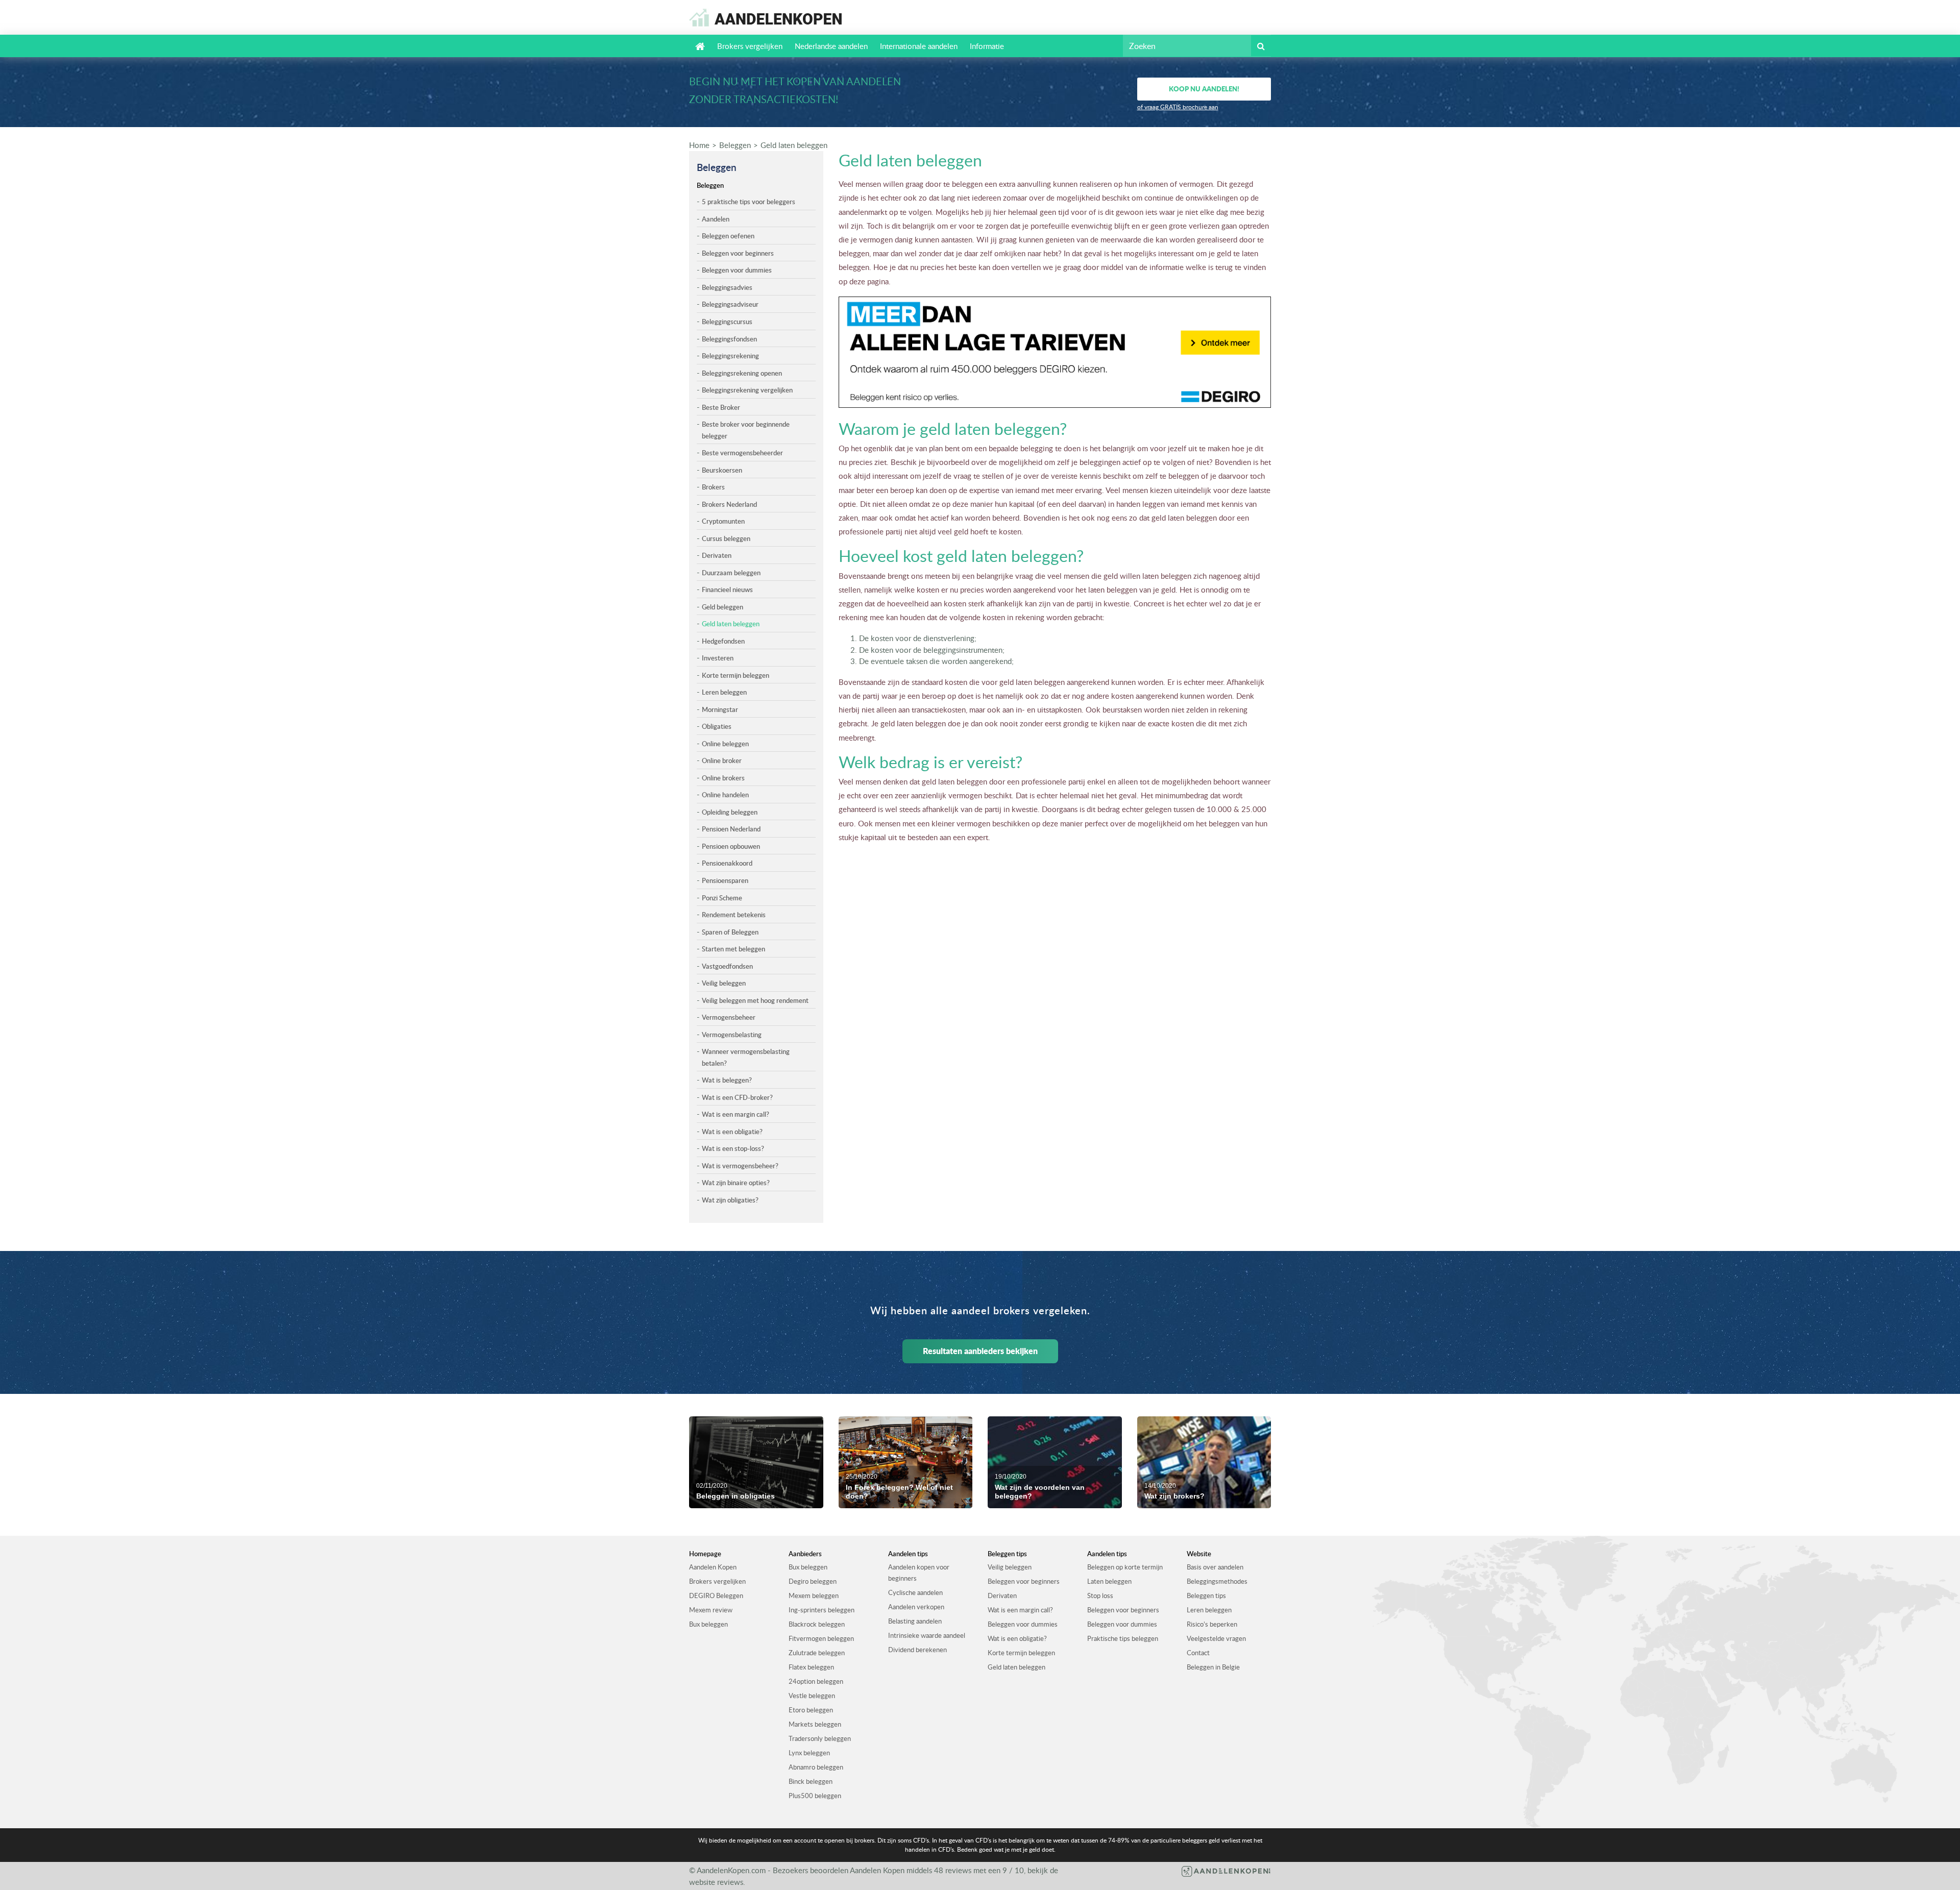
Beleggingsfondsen (729, 339)
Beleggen (735, 145)
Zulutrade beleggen (817, 1653)
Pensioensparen (725, 880)
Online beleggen (725, 744)
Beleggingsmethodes (1217, 1581)
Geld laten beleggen (794, 145)
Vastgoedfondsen (727, 966)
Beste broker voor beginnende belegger (746, 430)
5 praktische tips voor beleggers (749, 202)
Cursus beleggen (726, 538)
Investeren (718, 658)
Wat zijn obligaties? (730, 1200)
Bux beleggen (708, 1624)
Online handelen (725, 795)
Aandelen (716, 219)
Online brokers (723, 778)
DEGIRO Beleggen (716, 1596)
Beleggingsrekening (730, 356)
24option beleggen (816, 1681)
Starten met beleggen (733, 949)
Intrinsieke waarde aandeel (927, 1635)
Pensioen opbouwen (731, 846)
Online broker (722, 760)
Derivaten (717, 555)
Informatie (987, 46)
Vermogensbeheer (729, 1017)
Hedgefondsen (723, 641)
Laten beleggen (1109, 1581)
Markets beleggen (815, 1724)
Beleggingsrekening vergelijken (747, 390)
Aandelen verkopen (916, 1607)
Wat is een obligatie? (732, 1132)
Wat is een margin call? (736, 1114)
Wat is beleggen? (727, 1080)
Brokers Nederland (729, 504)
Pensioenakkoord (727, 863)
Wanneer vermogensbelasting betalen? (746, 1057)
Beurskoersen (722, 470)
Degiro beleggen (813, 1581)
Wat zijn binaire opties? (736, 1183)
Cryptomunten (723, 521)
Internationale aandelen (919, 46)
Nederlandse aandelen (831, 46)
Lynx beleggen (809, 1753)
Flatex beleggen (811, 1667)
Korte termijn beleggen (736, 675)
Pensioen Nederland (731, 829)
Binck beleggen (811, 1781)
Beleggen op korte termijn (1125, 1567)
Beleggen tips (1206, 1596)
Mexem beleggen (814, 1596)
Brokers (713, 487)
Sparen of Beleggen (730, 932)
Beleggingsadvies (727, 287)
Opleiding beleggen (730, 812)
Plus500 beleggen (815, 1796)
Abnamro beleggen (816, 1767)
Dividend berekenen (917, 1650)
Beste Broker (721, 407)
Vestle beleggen (812, 1696)
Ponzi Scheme (722, 898)
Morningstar (720, 709)
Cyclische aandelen (915, 1592)
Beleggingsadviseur (730, 304)
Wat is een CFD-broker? (737, 1097)
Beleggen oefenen (728, 236)
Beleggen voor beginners (738, 253)
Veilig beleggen (724, 983)
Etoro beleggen (811, 1710)
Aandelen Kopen (713, 1567)
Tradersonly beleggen (820, 1738)
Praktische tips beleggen (1123, 1638)
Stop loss (1100, 1596)
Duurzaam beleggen (731, 573)
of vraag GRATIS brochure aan (1178, 107)
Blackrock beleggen (817, 1624)
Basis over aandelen (1215, 1567)
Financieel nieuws (727, 590)
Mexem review (711, 1610)
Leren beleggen (724, 692)
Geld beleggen (722, 607)
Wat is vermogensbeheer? (740, 1166)
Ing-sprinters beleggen (822, 1610)
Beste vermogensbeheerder (742, 453)
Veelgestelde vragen (1216, 1638)
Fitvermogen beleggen (821, 1638)
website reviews (716, 1882)
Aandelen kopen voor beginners (919, 1573)
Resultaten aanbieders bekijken (980, 1351)
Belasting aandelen (915, 1621)
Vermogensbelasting (732, 1035)
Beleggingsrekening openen (742, 373)
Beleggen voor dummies (737, 270)
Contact (1198, 1653)
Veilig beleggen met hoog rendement (755, 1000)
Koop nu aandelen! (1204, 89)
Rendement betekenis (734, 915)
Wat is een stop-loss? (733, 1148)
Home (699, 145)
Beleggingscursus (727, 322)
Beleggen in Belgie (1213, 1667)
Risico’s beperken (1212, 1624)
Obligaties (717, 726)
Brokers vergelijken (750, 46)
